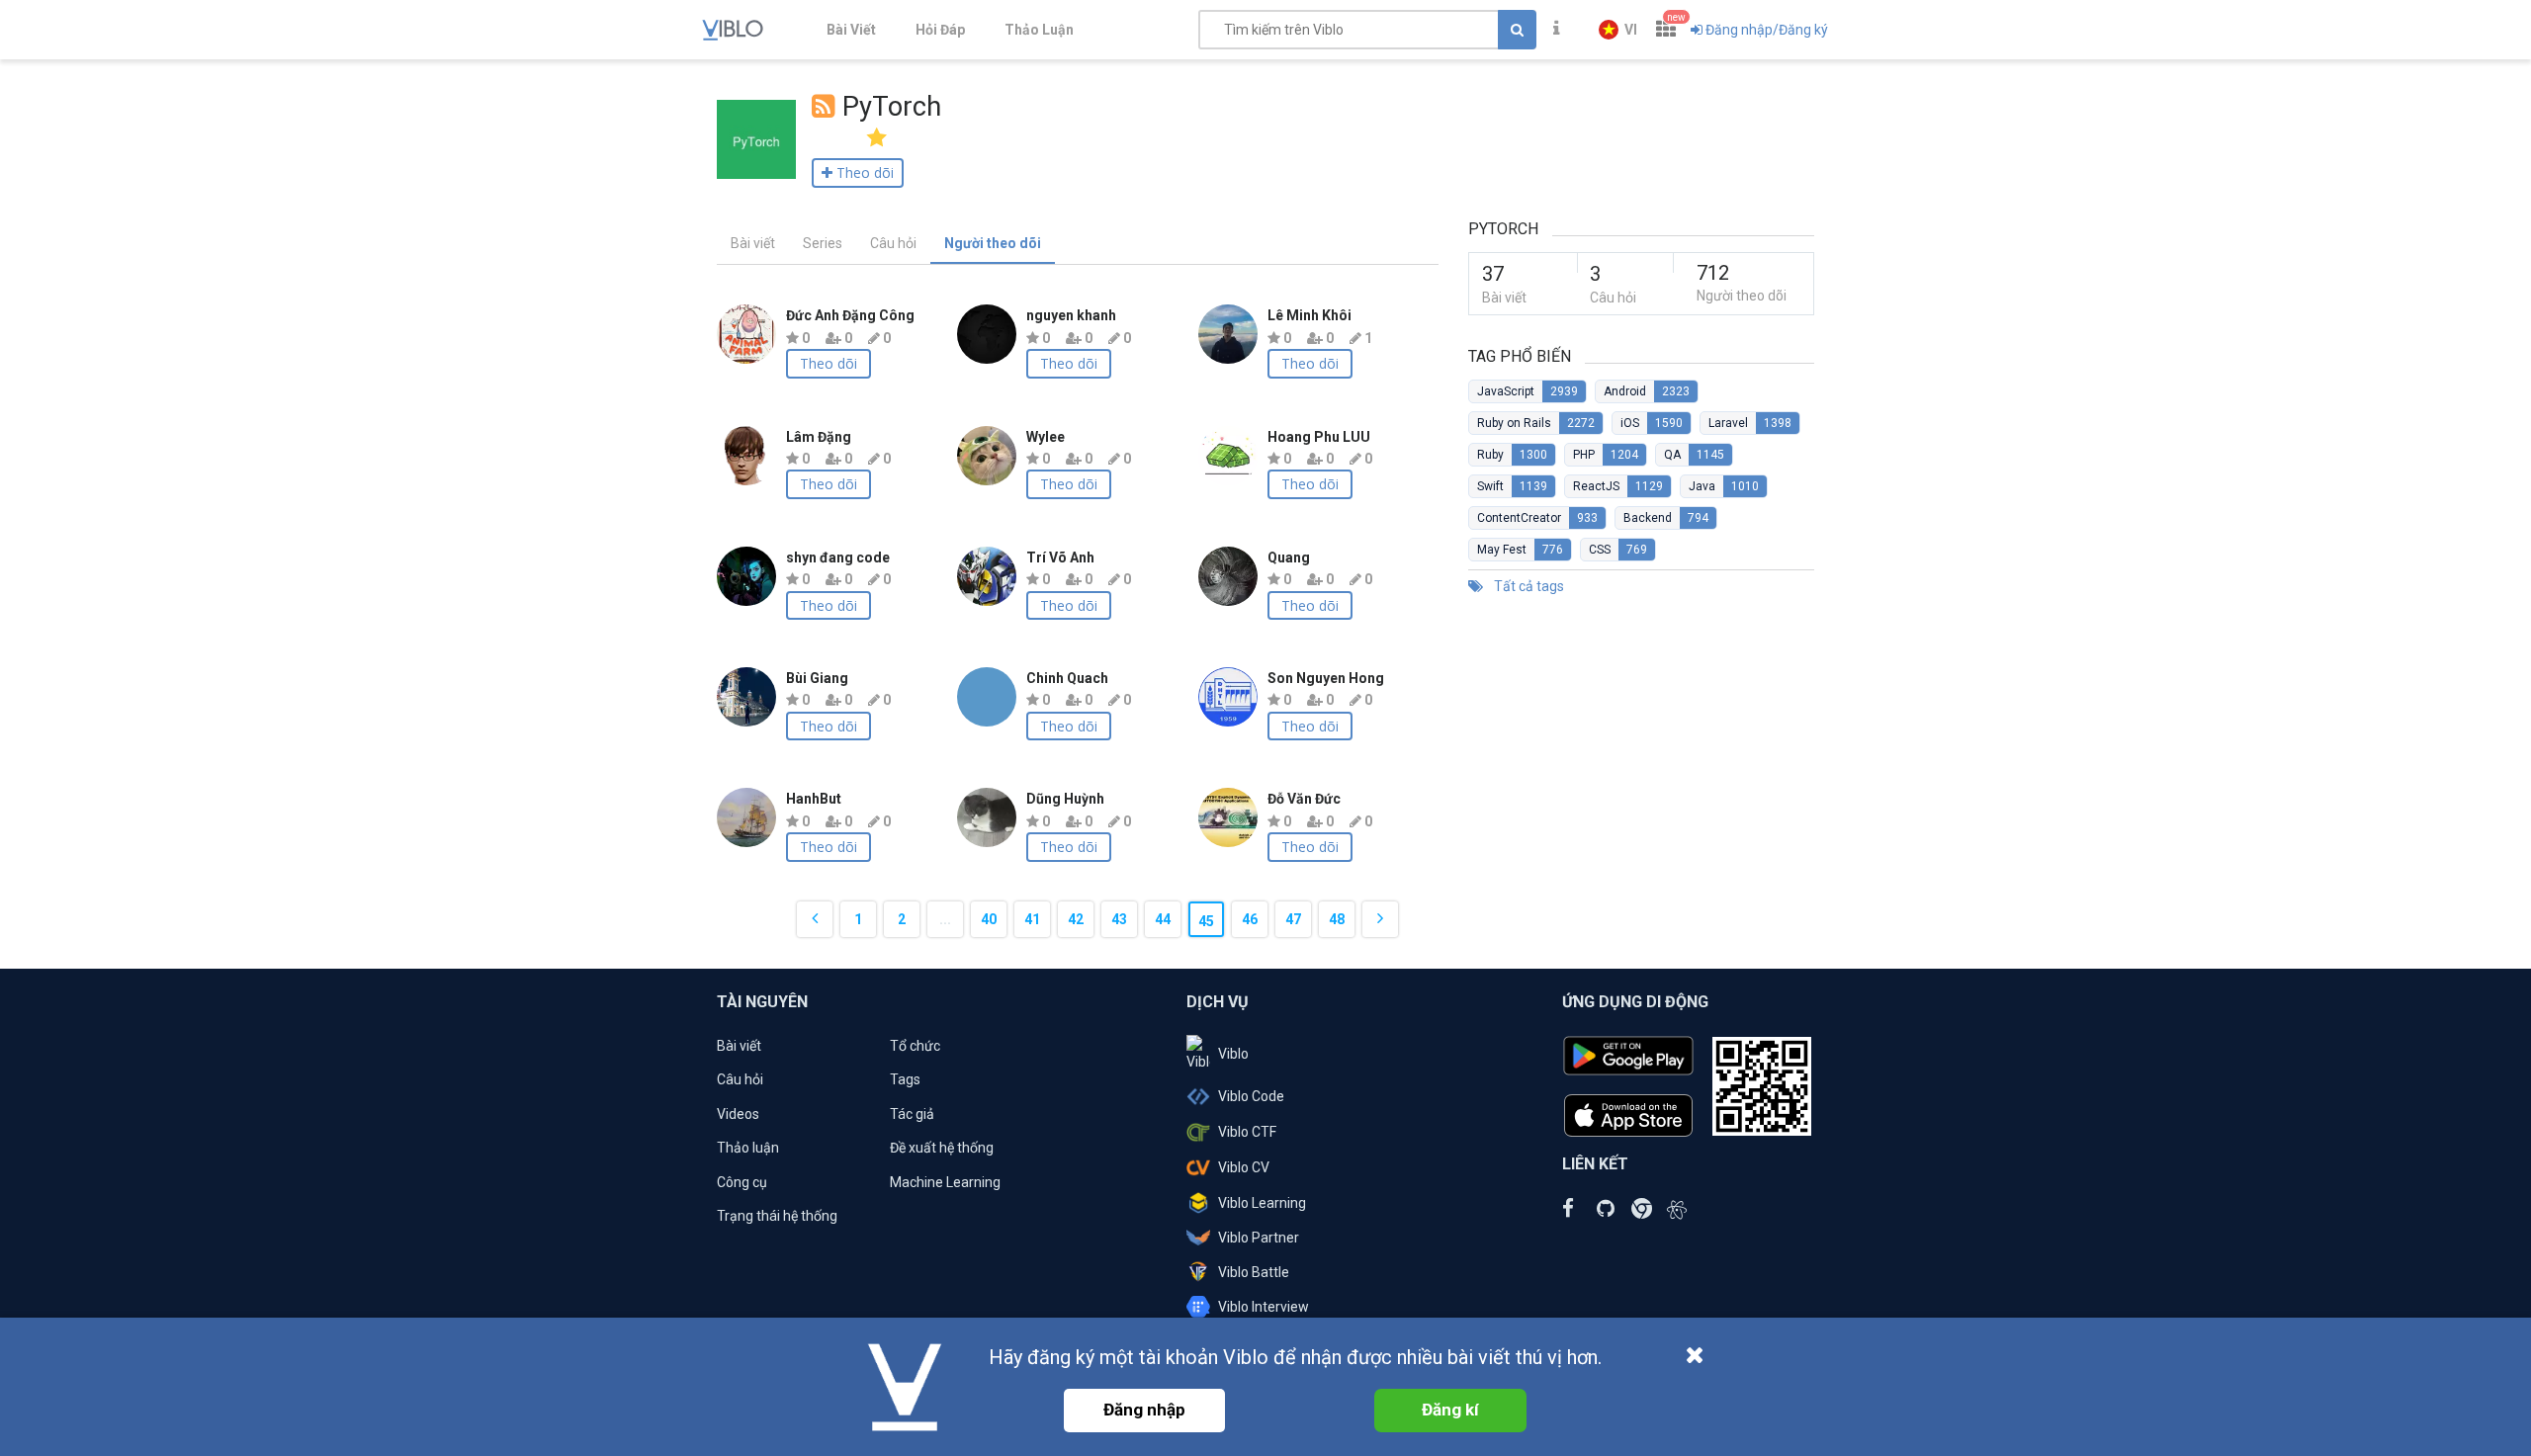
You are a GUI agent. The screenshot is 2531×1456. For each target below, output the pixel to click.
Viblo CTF (1247, 1132)
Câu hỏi (893, 243)
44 (1163, 919)
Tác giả (912, 1114)
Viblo (1233, 1054)
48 (1337, 919)
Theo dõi (829, 363)
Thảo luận (748, 1148)
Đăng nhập (1144, 1410)
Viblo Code (1251, 1096)
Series (823, 243)
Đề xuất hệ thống (942, 1148)
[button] (1618, 30)
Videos (738, 1114)
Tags (905, 1079)
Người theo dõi (993, 243)
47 (1293, 919)
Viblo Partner (1259, 1238)
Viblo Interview (1264, 1307)
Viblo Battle (1254, 1272)
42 (1076, 919)
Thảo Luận (1039, 30)
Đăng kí (1450, 1410)
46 (1250, 919)
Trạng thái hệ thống (777, 1216)
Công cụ (742, 1182)
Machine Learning (945, 1182)
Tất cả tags (1527, 586)
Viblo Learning (1262, 1203)
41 (1032, 919)
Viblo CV (1244, 1167)
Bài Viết (851, 30)
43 (1119, 919)
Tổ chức (915, 1046)
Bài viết (753, 243)
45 (1206, 921)
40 (989, 919)
